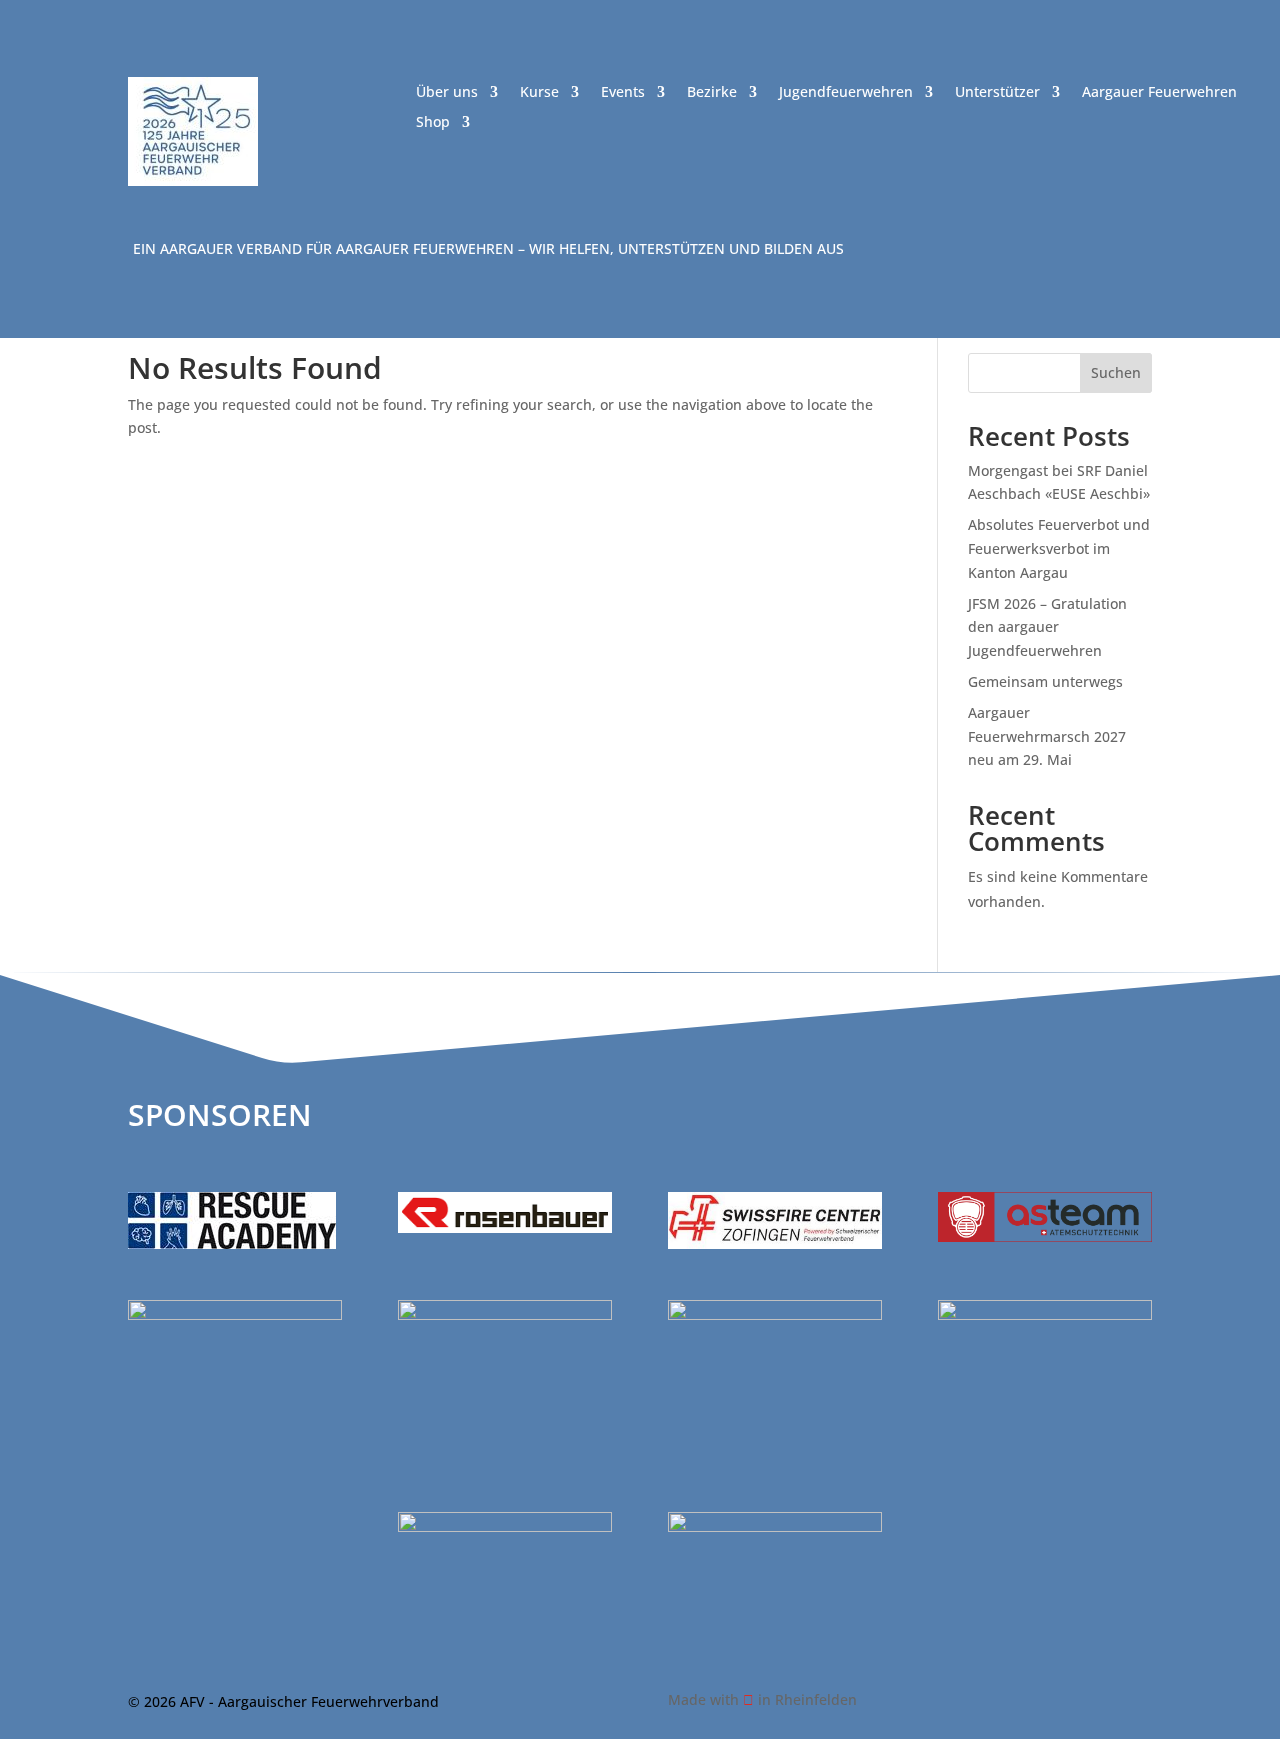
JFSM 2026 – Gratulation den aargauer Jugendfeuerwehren (1047, 627)
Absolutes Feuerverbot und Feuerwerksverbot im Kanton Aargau (1059, 548)
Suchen (1116, 372)
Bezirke (712, 93)
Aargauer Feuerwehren (1159, 93)
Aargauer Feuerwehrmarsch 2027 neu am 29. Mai (1047, 736)
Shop (433, 123)
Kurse (539, 93)
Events (623, 93)
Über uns (447, 93)
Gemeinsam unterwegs (1045, 681)
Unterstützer (997, 93)
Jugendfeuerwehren (846, 93)
